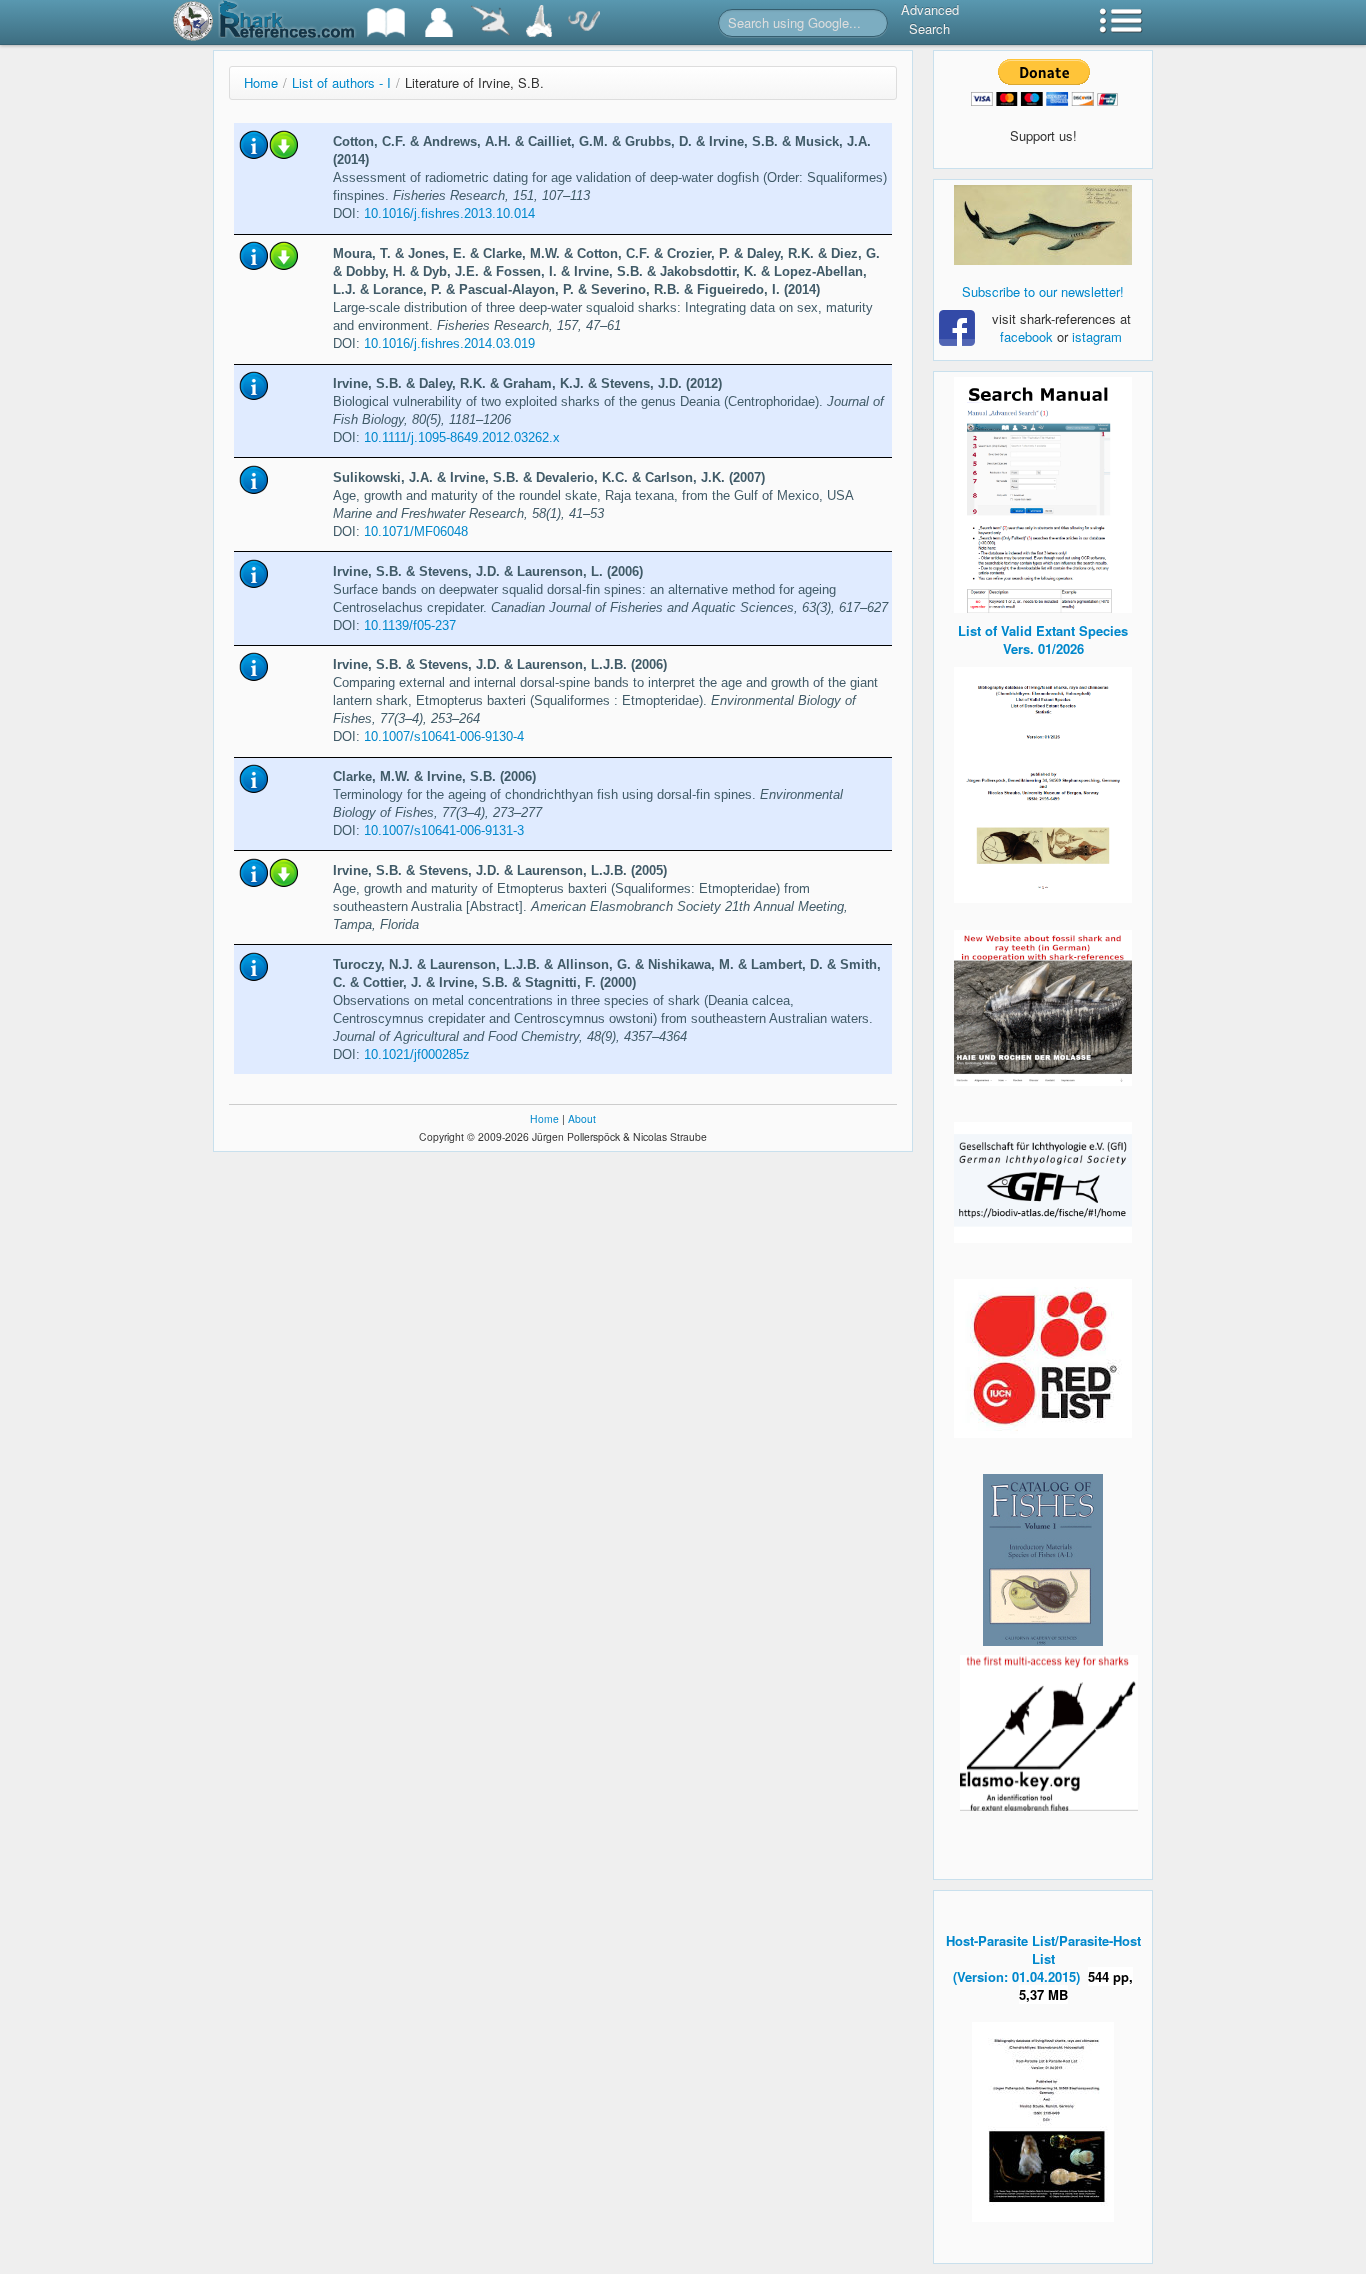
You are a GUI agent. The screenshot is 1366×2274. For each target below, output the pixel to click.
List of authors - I (341, 82)
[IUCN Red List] (1043, 1358)
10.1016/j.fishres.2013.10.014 (449, 213)
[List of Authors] (439, 22)
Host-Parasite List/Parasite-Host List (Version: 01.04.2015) (1043, 1958)
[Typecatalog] (539, 22)
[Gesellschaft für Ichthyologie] (1043, 1180)
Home (261, 82)
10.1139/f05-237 (410, 625)
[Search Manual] (1043, 492)
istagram (1097, 336)
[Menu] (1121, 22)
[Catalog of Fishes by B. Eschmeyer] (1043, 1560)
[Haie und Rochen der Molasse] (1043, 1008)
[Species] (490, 22)
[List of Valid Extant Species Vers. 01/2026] (1043, 782)
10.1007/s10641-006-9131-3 (444, 830)
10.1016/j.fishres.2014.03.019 (449, 343)
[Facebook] (1043, 225)
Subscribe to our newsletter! (1043, 291)
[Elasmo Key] (1049, 1730)
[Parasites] (584, 22)
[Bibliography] (386, 22)
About (582, 1118)
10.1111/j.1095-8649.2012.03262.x (462, 437)
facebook (1026, 336)
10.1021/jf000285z (417, 1054)
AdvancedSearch (930, 19)
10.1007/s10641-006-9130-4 (444, 736)
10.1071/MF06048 (416, 531)
